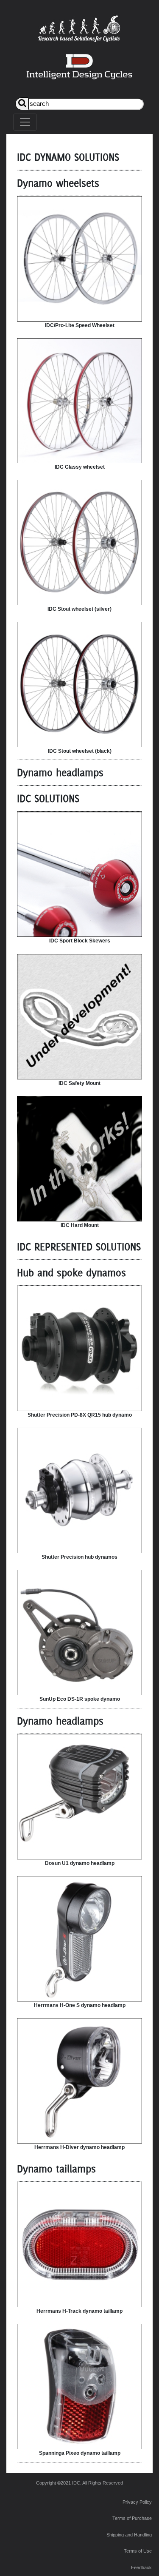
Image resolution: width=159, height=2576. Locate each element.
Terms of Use (138, 2551)
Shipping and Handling (129, 2535)
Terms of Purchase (132, 2518)
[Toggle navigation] (25, 122)
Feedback (141, 2567)
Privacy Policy (137, 2502)
